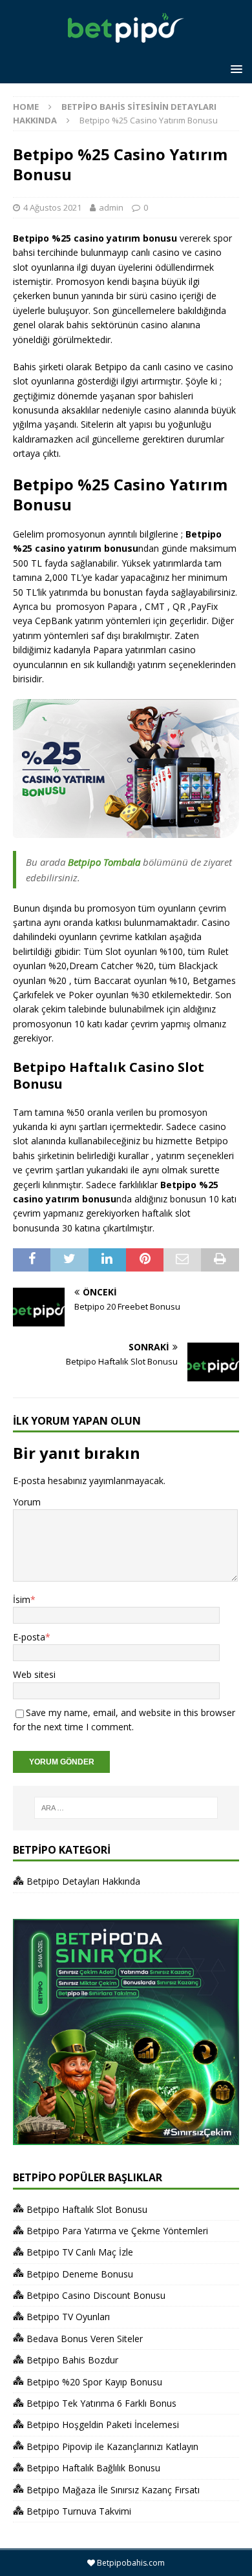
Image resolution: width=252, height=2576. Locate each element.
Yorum (27, 1502)
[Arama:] (126, 1808)
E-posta (29, 1637)
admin (111, 207)
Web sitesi (34, 1674)
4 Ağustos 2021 (52, 207)
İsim (22, 1599)
